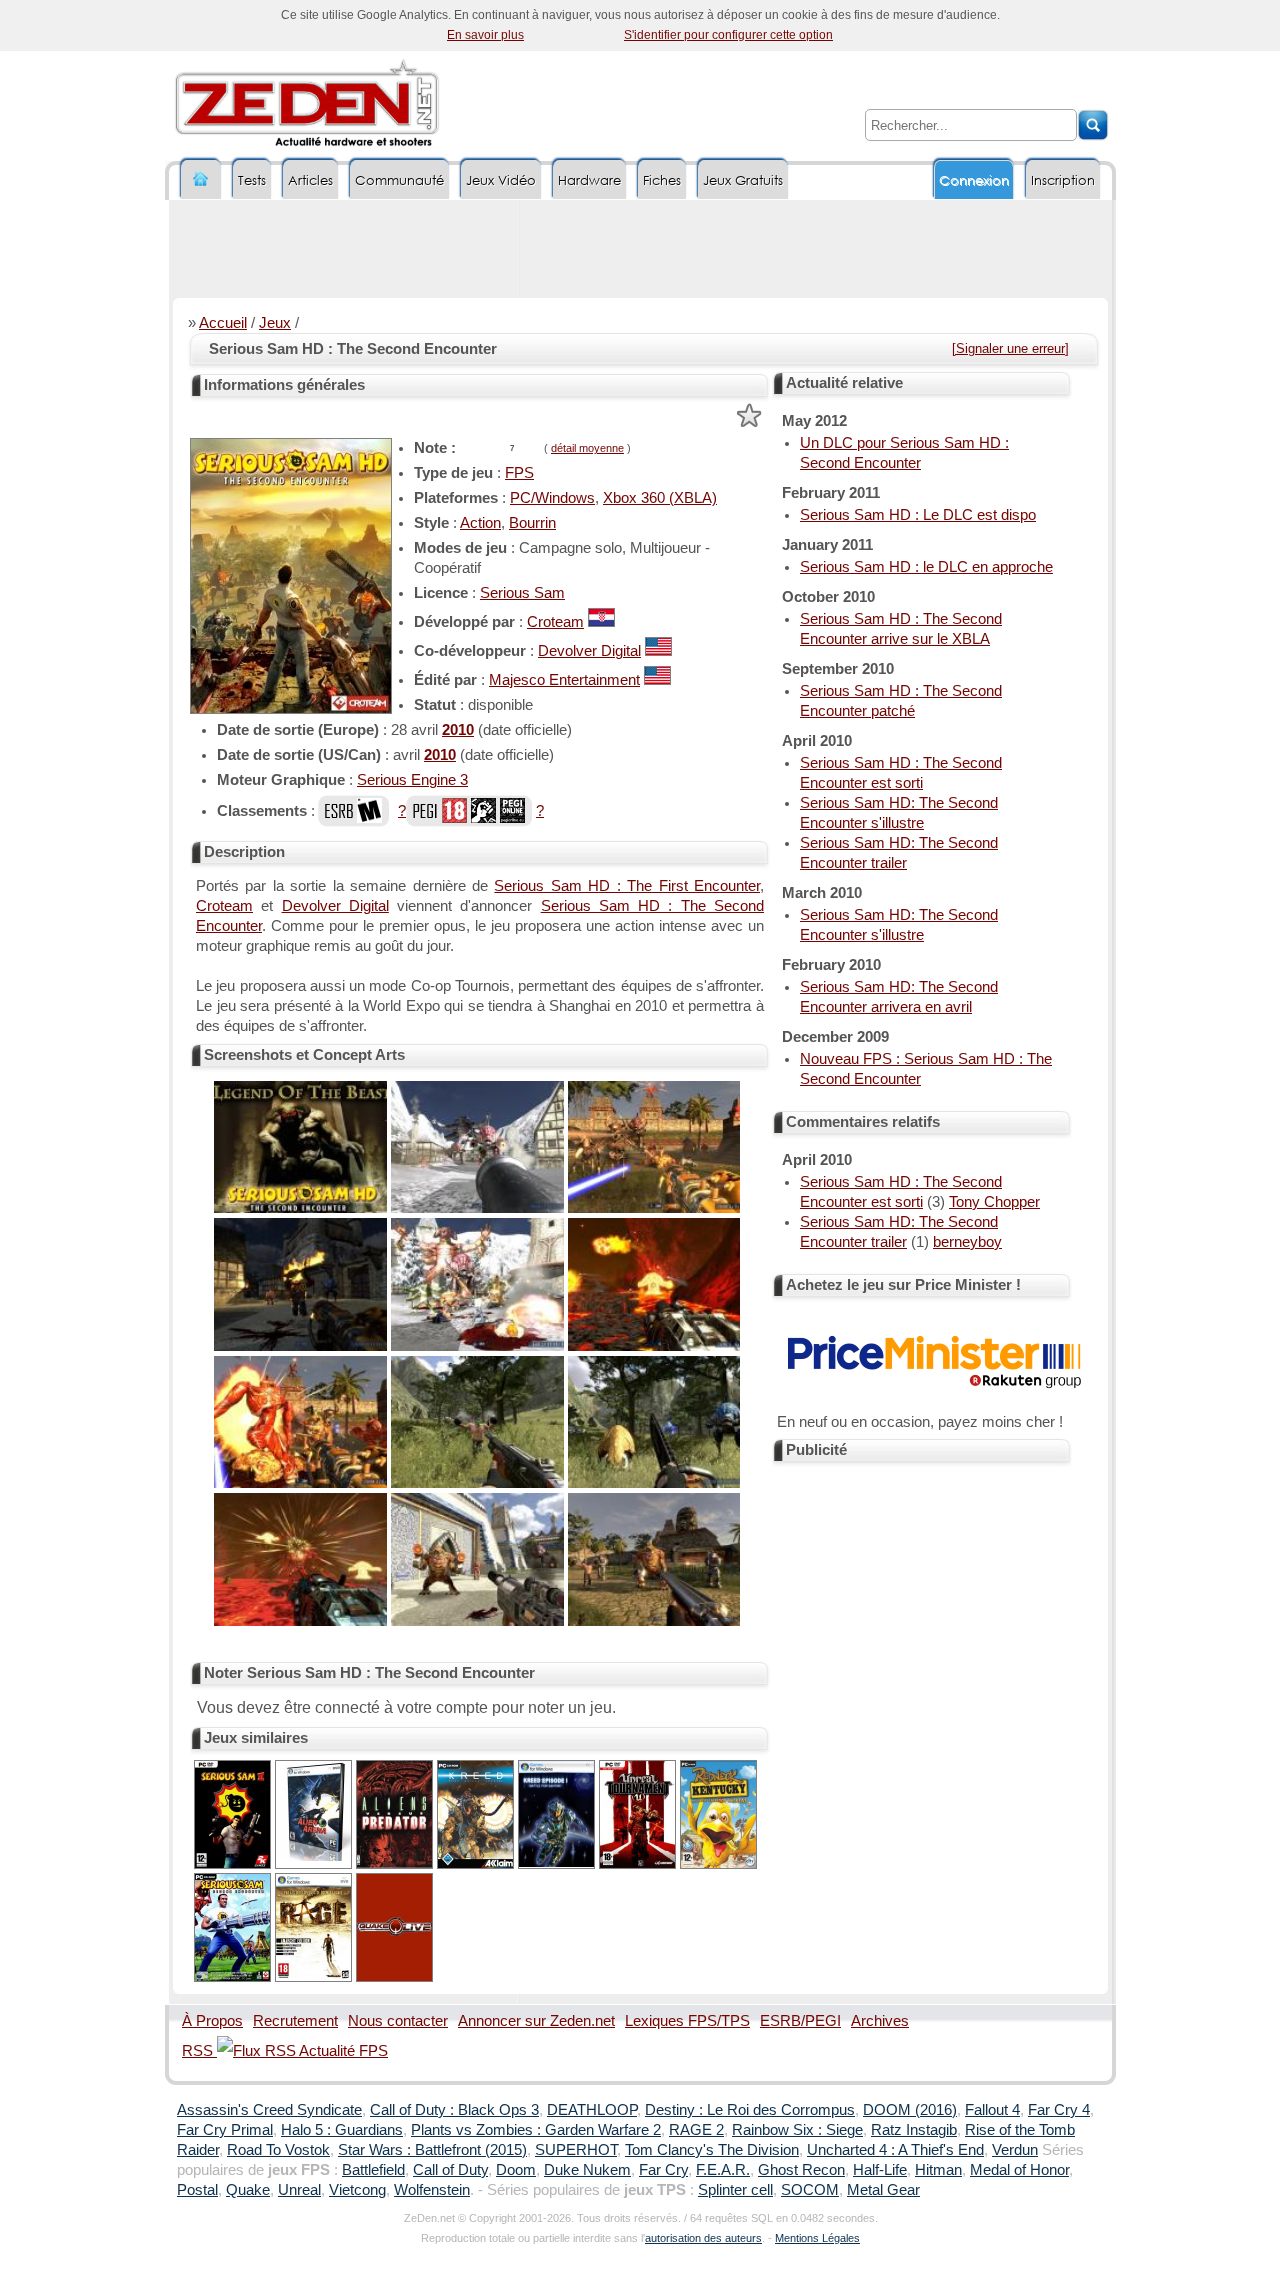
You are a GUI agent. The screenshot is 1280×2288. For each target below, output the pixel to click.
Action (480, 523)
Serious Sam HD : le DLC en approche (926, 567)
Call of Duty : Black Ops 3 (454, 2110)
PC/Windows (552, 498)
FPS (519, 473)
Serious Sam (522, 593)
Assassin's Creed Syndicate (269, 2110)
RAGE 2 (696, 2130)
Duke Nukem (587, 2170)
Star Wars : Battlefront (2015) (432, 2150)
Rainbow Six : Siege (797, 2130)
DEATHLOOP (592, 2110)
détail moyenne (587, 448)
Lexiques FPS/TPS (687, 2021)
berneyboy (967, 1242)
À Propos (212, 2021)
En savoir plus (485, 35)
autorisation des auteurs (703, 2238)
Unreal (299, 2190)
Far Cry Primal (225, 2130)
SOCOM (810, 2190)
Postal (197, 2190)
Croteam (555, 622)
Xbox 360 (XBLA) (660, 498)
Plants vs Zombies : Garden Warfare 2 (536, 2130)
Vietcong (357, 2190)
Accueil (223, 323)
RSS (199, 2051)
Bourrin (532, 523)
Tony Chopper (994, 1202)
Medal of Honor (1019, 2170)
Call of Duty (450, 2170)
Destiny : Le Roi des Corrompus (750, 2110)
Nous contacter (398, 2021)
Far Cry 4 (1059, 2110)
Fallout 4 (992, 2110)
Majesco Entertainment (564, 680)
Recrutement (295, 2021)
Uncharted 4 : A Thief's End (895, 2150)
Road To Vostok (278, 2150)
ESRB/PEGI (800, 2021)
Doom (516, 2170)
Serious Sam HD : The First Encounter (627, 886)
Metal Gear (883, 2190)
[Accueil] (201, 179)
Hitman (938, 2170)
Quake (248, 2190)
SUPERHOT (576, 2150)
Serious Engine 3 (412, 780)
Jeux (275, 323)
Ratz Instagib (914, 2130)
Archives (880, 2021)
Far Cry (663, 2170)
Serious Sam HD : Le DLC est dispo (918, 515)
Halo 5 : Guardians (342, 2130)
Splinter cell (735, 2190)
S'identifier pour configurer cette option (728, 35)
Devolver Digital (589, 651)
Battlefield (373, 2170)
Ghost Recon (801, 2170)
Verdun (1015, 2150)
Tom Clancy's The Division (712, 2150)
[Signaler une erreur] (1010, 348)
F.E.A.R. (723, 2170)
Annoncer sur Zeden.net (536, 2021)
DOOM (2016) (910, 2110)
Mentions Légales (817, 2238)
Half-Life (880, 2170)
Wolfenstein (432, 2190)
